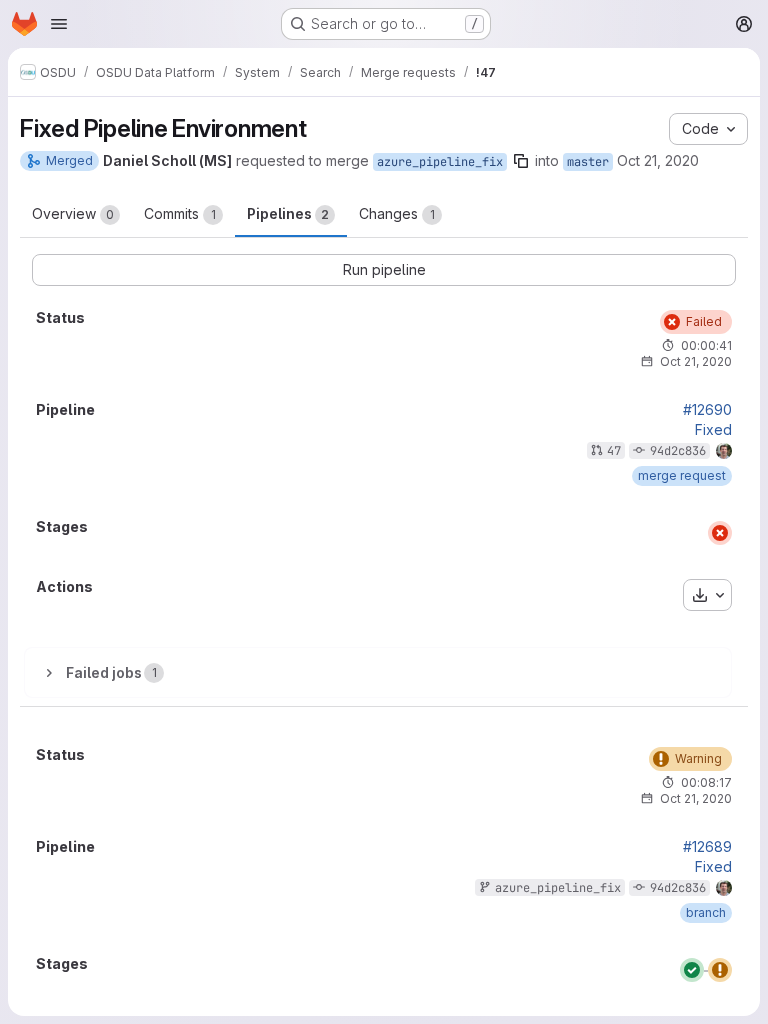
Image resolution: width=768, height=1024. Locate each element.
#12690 (707, 410)
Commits (180, 213)
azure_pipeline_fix (440, 162)
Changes (397, 213)
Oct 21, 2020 (658, 160)
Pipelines (288, 213)
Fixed (713, 430)
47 (614, 451)
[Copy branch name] (521, 161)
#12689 (707, 847)
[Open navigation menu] (59, 24)
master (588, 162)
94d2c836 (678, 451)
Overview (73, 213)
